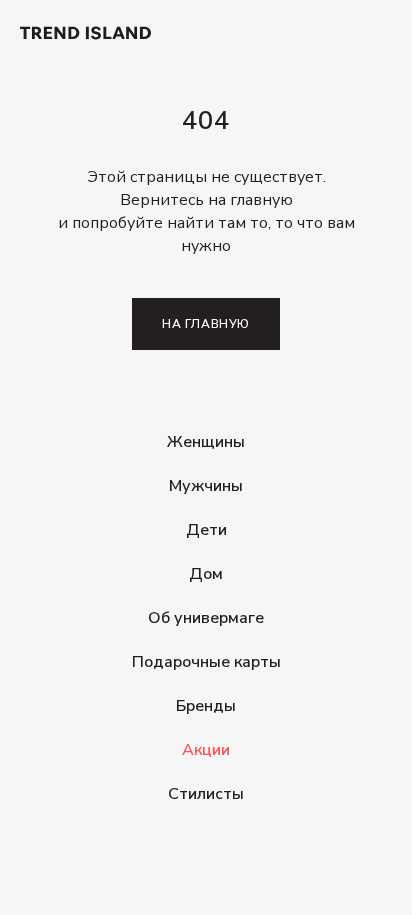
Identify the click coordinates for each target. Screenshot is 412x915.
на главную (206, 324)
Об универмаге (206, 618)
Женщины (206, 442)
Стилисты (206, 794)
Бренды (206, 706)
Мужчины (206, 486)
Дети (206, 530)
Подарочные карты (206, 662)
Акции (206, 750)
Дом (206, 574)
